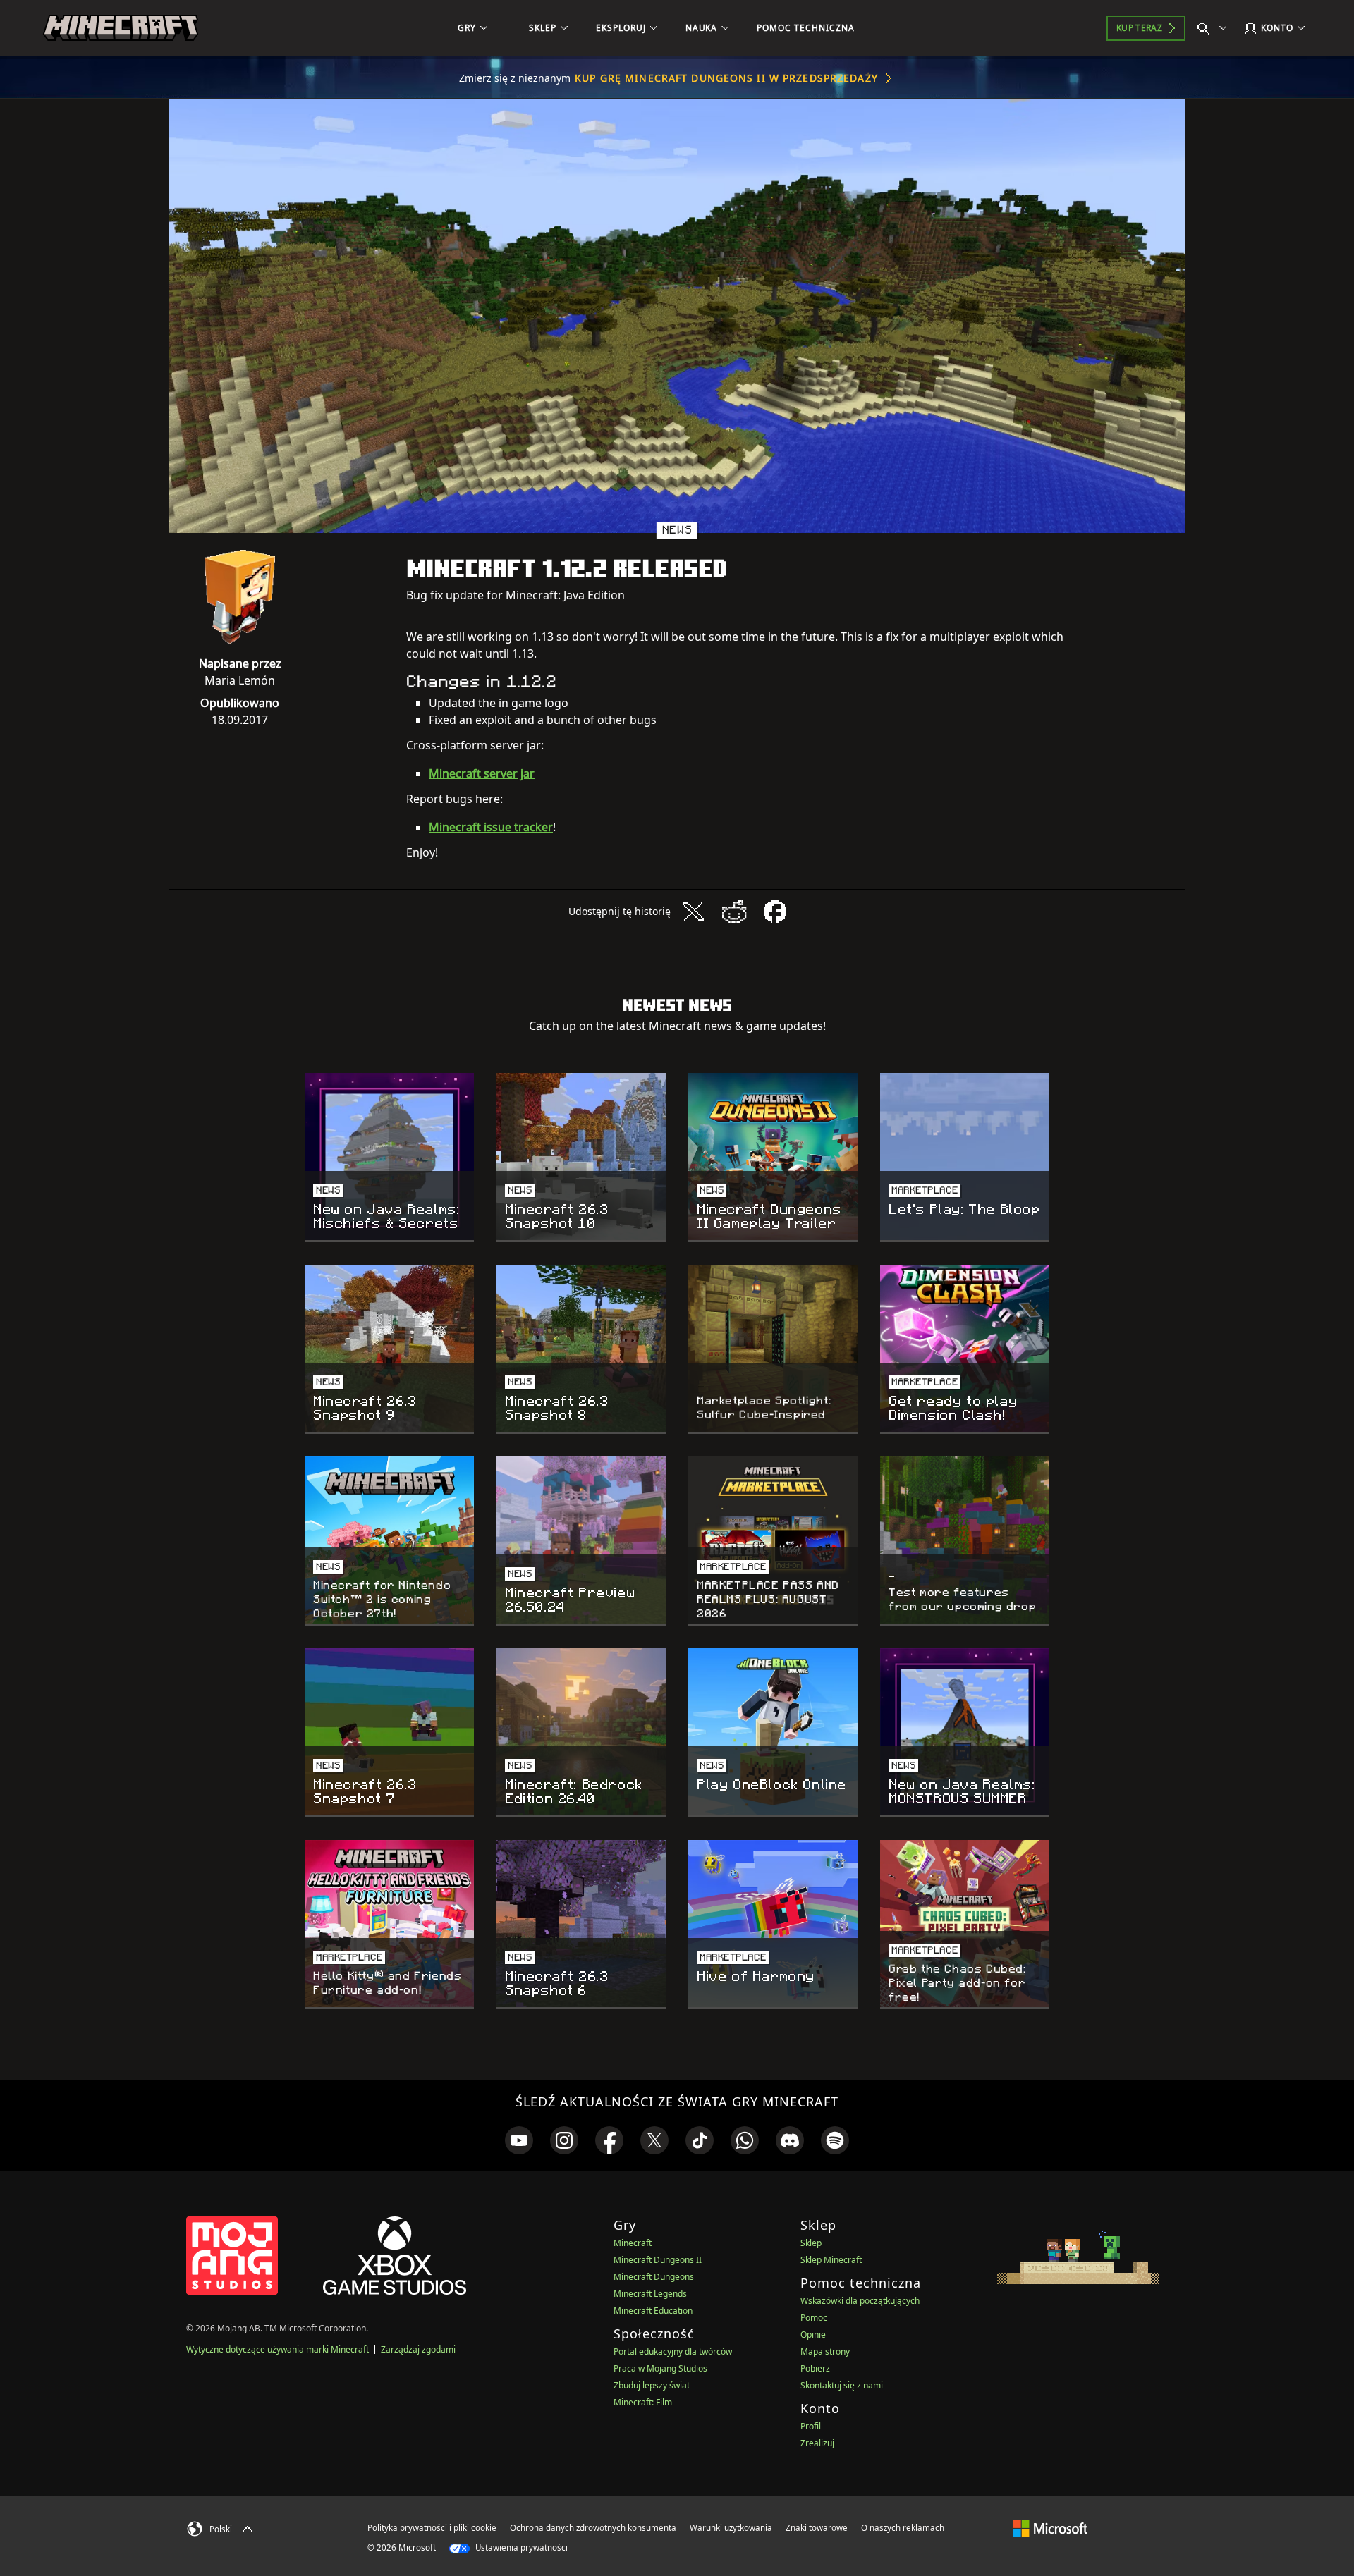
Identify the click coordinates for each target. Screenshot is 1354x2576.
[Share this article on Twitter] (693, 912)
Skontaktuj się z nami (842, 2385)
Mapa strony (825, 2351)
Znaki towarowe (817, 2528)
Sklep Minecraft (831, 2260)
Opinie (813, 2335)
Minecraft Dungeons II (658, 2260)
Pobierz (815, 2368)
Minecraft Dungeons (654, 2277)
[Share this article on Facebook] (775, 912)
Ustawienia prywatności (520, 2547)
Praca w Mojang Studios (660, 2368)
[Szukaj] (1215, 28)
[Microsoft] (1050, 2527)
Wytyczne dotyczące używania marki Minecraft (277, 2349)
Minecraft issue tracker (491, 827)
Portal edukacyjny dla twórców (673, 2351)
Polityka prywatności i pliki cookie (432, 2528)
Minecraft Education (653, 2311)
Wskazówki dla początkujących (860, 2301)
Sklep (811, 2243)
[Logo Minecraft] (121, 28)
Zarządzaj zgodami (418, 2349)
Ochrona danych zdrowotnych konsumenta (593, 2528)
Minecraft (633, 2243)
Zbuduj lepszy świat (652, 2385)
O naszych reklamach (903, 2528)
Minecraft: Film (643, 2402)
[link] (519, 2140)
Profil (811, 2426)
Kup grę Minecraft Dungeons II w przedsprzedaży (726, 78)
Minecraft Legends (650, 2294)
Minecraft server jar (482, 773)
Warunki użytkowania (731, 2528)
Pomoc (814, 2318)
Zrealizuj (817, 2443)
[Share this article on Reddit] (734, 912)
